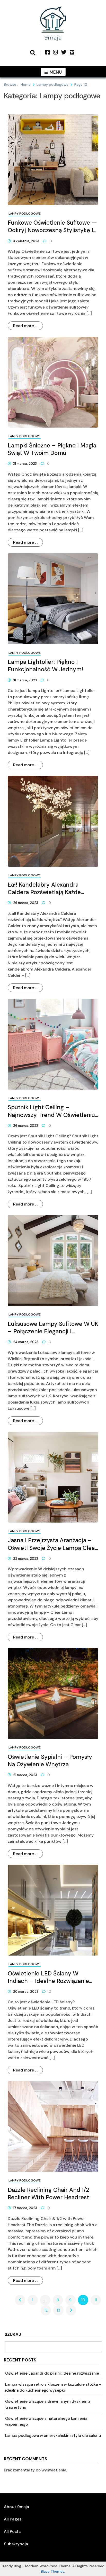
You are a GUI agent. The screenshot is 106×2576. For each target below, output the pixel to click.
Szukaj (13, 2335)
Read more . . (25, 326)
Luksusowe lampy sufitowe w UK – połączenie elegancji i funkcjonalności (53, 1328)
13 (58, 2310)
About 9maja (16, 2507)
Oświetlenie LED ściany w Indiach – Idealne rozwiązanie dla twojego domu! (48, 1977)
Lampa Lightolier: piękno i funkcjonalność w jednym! (45, 666)
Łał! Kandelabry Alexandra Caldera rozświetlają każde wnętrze (44, 888)
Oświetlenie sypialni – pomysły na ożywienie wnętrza (50, 1761)
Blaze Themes (53, 2571)
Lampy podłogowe (25, 214)
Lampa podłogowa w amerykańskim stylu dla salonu (53, 2436)
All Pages (13, 2519)
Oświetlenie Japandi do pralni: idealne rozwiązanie (52, 2373)
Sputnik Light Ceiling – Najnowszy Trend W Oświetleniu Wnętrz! (51, 1111)
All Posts (12, 2531)
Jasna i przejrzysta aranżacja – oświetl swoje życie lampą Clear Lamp (52, 1544)
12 (46, 2310)
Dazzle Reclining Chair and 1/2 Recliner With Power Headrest (48, 2194)
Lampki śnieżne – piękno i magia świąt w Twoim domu (52, 449)
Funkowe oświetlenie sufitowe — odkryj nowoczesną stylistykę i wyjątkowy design (52, 226)
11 (96, 2300)
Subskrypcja (16, 2544)
